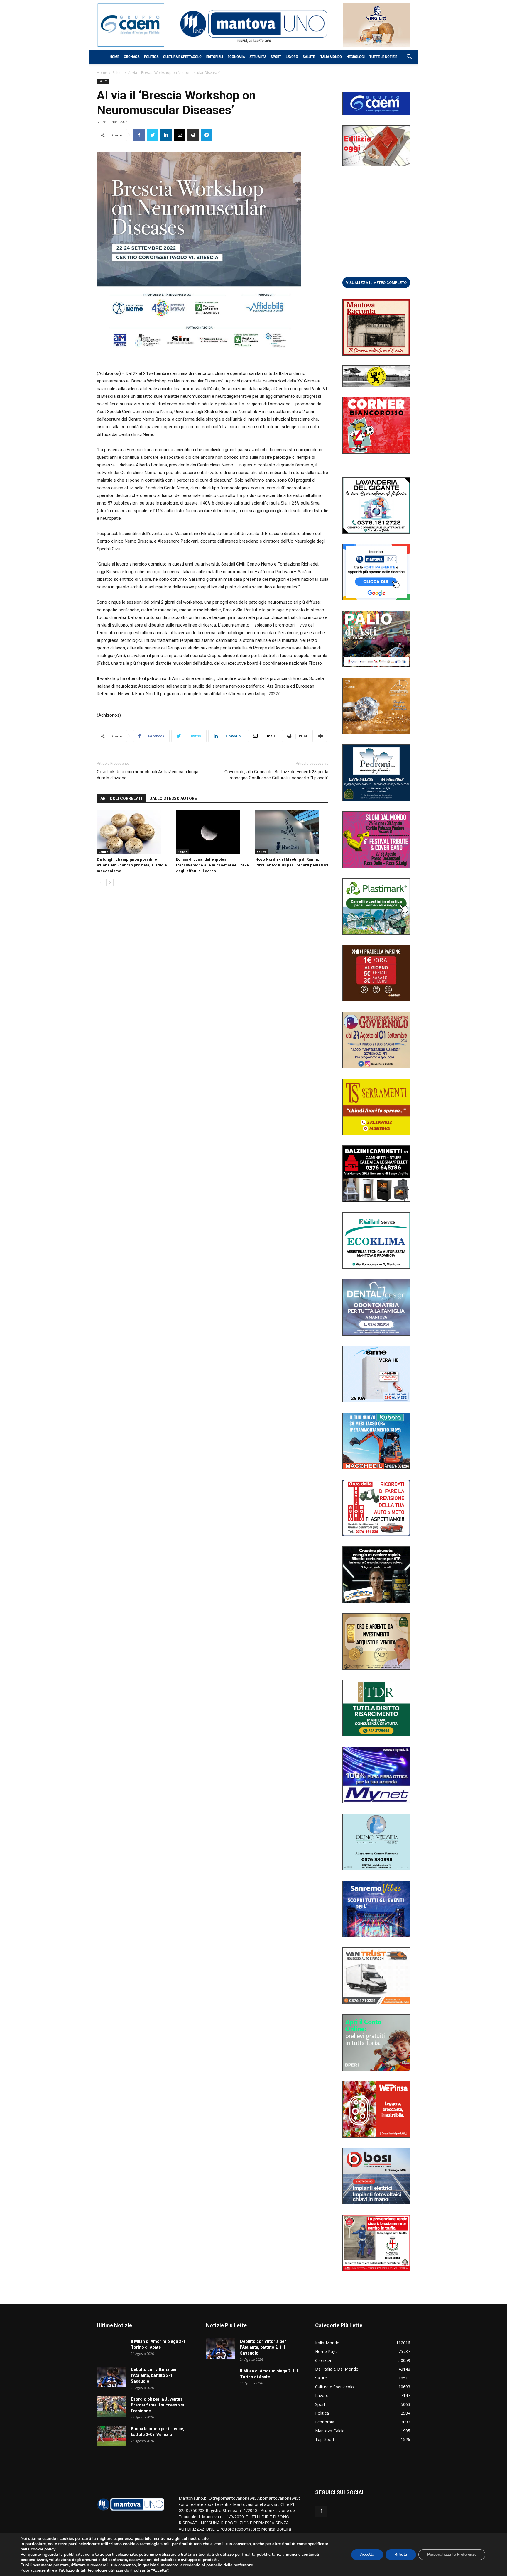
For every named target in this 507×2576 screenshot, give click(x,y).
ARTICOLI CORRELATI (121, 798)
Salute (309, 57)
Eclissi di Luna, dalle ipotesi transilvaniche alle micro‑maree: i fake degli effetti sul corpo (212, 865)
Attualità (258, 57)
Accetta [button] (367, 2554)
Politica (151, 57)
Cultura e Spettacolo (182, 57)
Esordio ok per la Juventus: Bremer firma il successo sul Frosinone (159, 2405)
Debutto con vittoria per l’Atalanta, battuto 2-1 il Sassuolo (154, 2375)
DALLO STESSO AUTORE (173, 798)
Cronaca (132, 57)
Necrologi (356, 57)
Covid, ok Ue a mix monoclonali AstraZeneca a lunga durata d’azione (148, 775)
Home (114, 57)
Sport (276, 57)
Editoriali (215, 57)
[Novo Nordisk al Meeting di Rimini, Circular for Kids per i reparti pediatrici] (292, 832)
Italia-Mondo (331, 57)
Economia (236, 57)
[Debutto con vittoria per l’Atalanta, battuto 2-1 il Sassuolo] (111, 2377)
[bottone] (376, 282)
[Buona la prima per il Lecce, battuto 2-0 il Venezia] (111, 2436)
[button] (406, 57)
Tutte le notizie (383, 57)
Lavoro (292, 57)
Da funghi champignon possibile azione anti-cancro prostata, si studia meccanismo (132, 865)
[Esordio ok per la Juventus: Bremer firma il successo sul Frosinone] (111, 2406)
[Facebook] (321, 2511)
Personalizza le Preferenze (452, 2554)
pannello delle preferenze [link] (230, 2565)
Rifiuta (401, 2554)
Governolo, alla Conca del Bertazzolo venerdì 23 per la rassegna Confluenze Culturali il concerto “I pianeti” (276, 775)
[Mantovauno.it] (253, 24)
